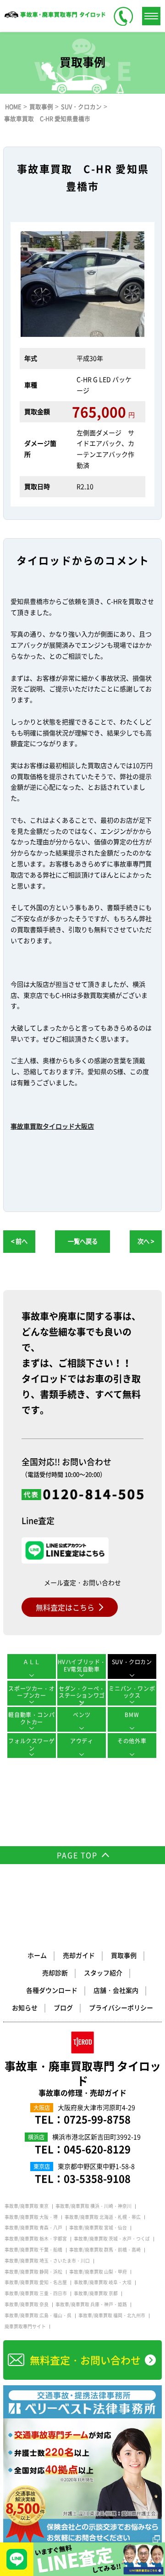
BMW (132, 1715)
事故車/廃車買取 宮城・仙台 (98, 2228)
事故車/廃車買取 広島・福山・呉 (38, 2315)
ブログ (63, 2007)
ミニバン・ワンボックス (132, 1692)
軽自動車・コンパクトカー (31, 1718)
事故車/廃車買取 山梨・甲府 (98, 2272)
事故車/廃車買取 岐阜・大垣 (103, 2282)
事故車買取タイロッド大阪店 (52, 1126)
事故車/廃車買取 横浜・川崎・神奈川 (93, 2206)
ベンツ (82, 1715)
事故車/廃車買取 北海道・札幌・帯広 (103, 2217)
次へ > (146, 1241)
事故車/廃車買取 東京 (27, 2206)
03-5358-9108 (97, 2178)
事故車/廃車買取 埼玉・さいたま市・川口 (47, 2261)
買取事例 (124, 1955)
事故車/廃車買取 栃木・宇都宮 (36, 2239)
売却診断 (55, 1973)
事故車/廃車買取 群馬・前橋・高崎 (105, 2250)
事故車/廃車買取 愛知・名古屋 (36, 2282)
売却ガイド (79, 1955)
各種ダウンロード (52, 1990)
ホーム (37, 1955)
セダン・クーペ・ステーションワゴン (82, 1695)
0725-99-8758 (97, 2119)
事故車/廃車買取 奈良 (27, 2304)
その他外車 (132, 1741)
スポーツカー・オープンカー (31, 1692)
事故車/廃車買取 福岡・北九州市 (112, 2315)
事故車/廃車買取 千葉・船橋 (33, 2250)
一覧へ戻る (83, 1241)
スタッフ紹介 (103, 1973)
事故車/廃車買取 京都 (96, 2293)
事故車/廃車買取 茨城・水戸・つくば (112, 2239)
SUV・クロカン (132, 1662)
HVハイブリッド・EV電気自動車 (82, 1666)
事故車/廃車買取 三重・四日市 (36, 2293)
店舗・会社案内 (116, 1990)
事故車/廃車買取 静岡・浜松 (33, 2272)
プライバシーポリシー (121, 2007)
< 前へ (19, 1241)
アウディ (82, 1741)
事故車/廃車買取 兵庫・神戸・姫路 (91, 2304)
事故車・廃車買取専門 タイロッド (83, 2078)
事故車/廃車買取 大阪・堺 (31, 2217)
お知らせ (25, 2007)
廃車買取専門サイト (25, 2326)
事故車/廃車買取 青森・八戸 (33, 2228)
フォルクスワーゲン (31, 1745)
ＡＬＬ (32, 1662)
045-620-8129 (97, 2149)
